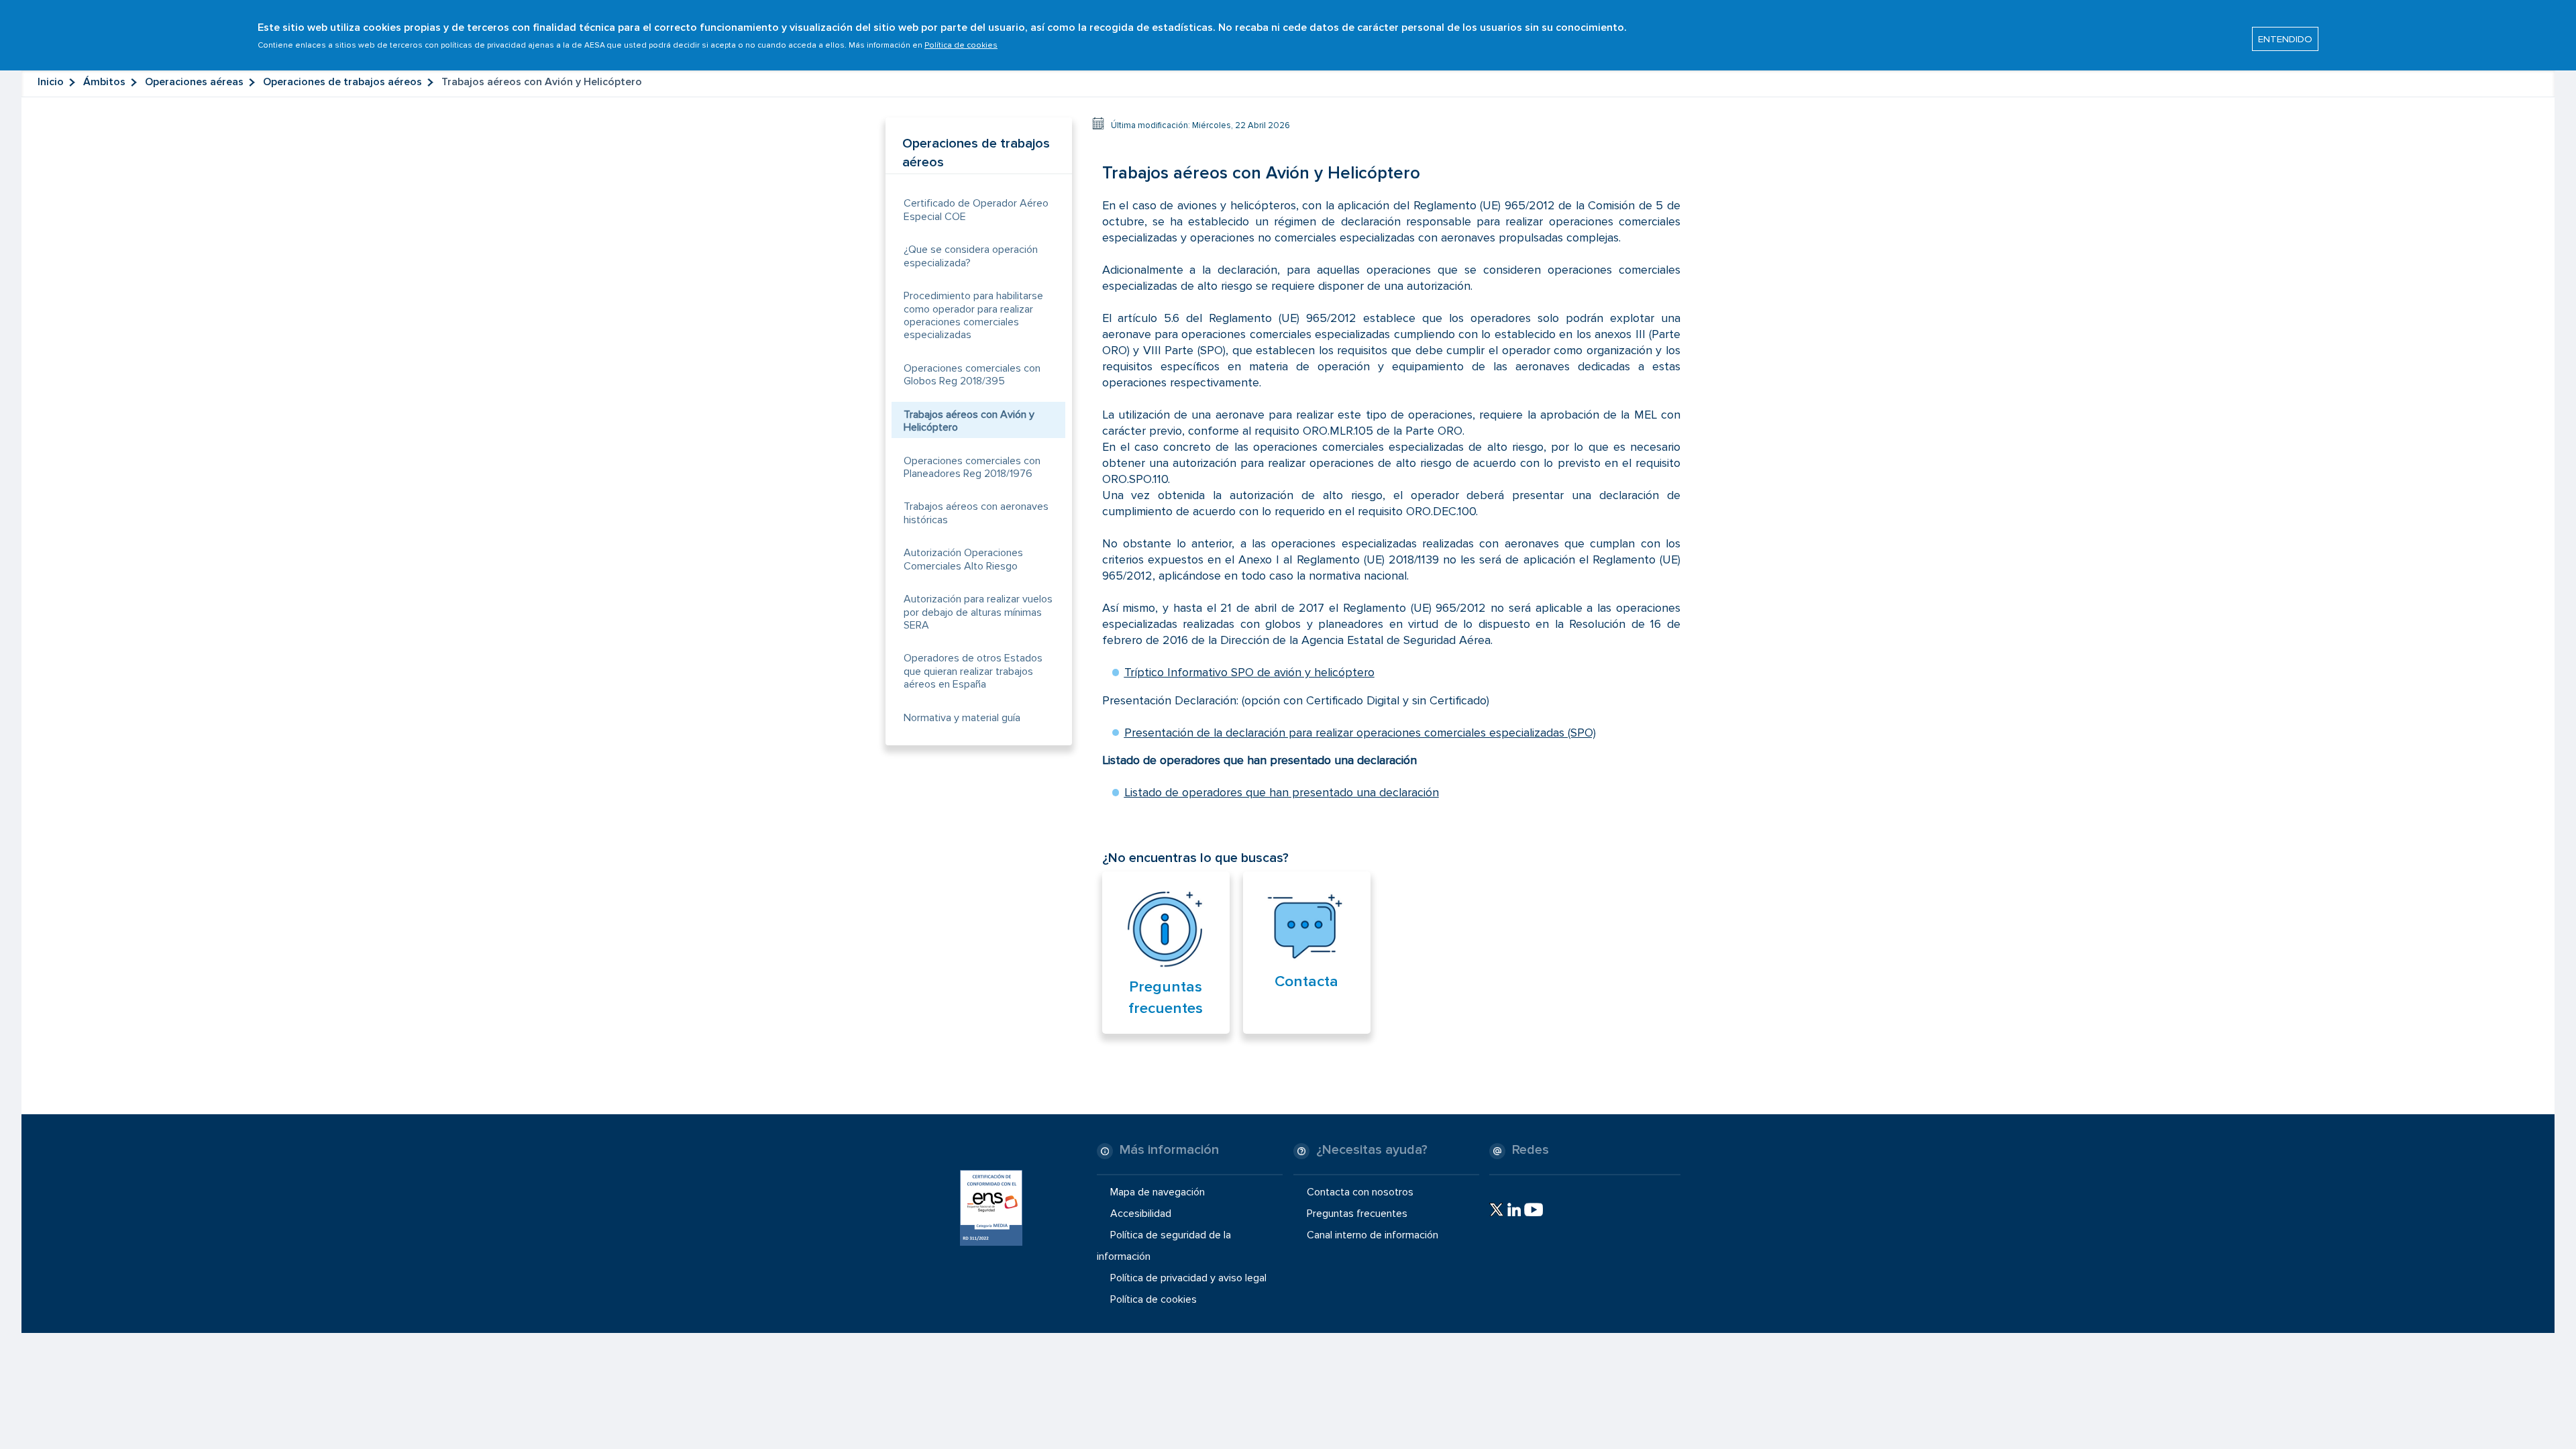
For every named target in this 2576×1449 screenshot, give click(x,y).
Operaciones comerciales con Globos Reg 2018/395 (972, 375)
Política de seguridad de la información (1164, 1246)
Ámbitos (104, 82)
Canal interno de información (1373, 1235)
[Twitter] (1496, 1210)
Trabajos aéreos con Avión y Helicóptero (969, 421)
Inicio (51, 82)
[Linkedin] (1514, 1210)
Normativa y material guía (962, 718)
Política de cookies (961, 45)
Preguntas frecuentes (1357, 1214)
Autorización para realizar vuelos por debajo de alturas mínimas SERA (978, 612)
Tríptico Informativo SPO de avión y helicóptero (1249, 672)
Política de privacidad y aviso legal (1188, 1278)
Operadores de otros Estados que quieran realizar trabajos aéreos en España (973, 671)
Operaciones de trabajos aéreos (342, 82)
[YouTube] (1534, 1210)
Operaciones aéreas (194, 82)
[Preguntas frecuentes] (1166, 930)
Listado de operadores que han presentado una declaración (1282, 792)
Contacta (1306, 981)
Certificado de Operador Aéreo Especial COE (976, 210)
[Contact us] (1307, 927)
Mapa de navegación (1158, 1191)
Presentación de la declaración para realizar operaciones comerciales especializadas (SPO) (1360, 733)
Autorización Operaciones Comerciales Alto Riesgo (963, 559)
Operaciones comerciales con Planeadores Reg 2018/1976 (972, 467)
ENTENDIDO (2285, 39)
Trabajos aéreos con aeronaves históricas (976, 513)
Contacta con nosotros (1360, 1191)
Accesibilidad (1141, 1214)
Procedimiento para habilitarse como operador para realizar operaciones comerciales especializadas (973, 315)
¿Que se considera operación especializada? (971, 256)
